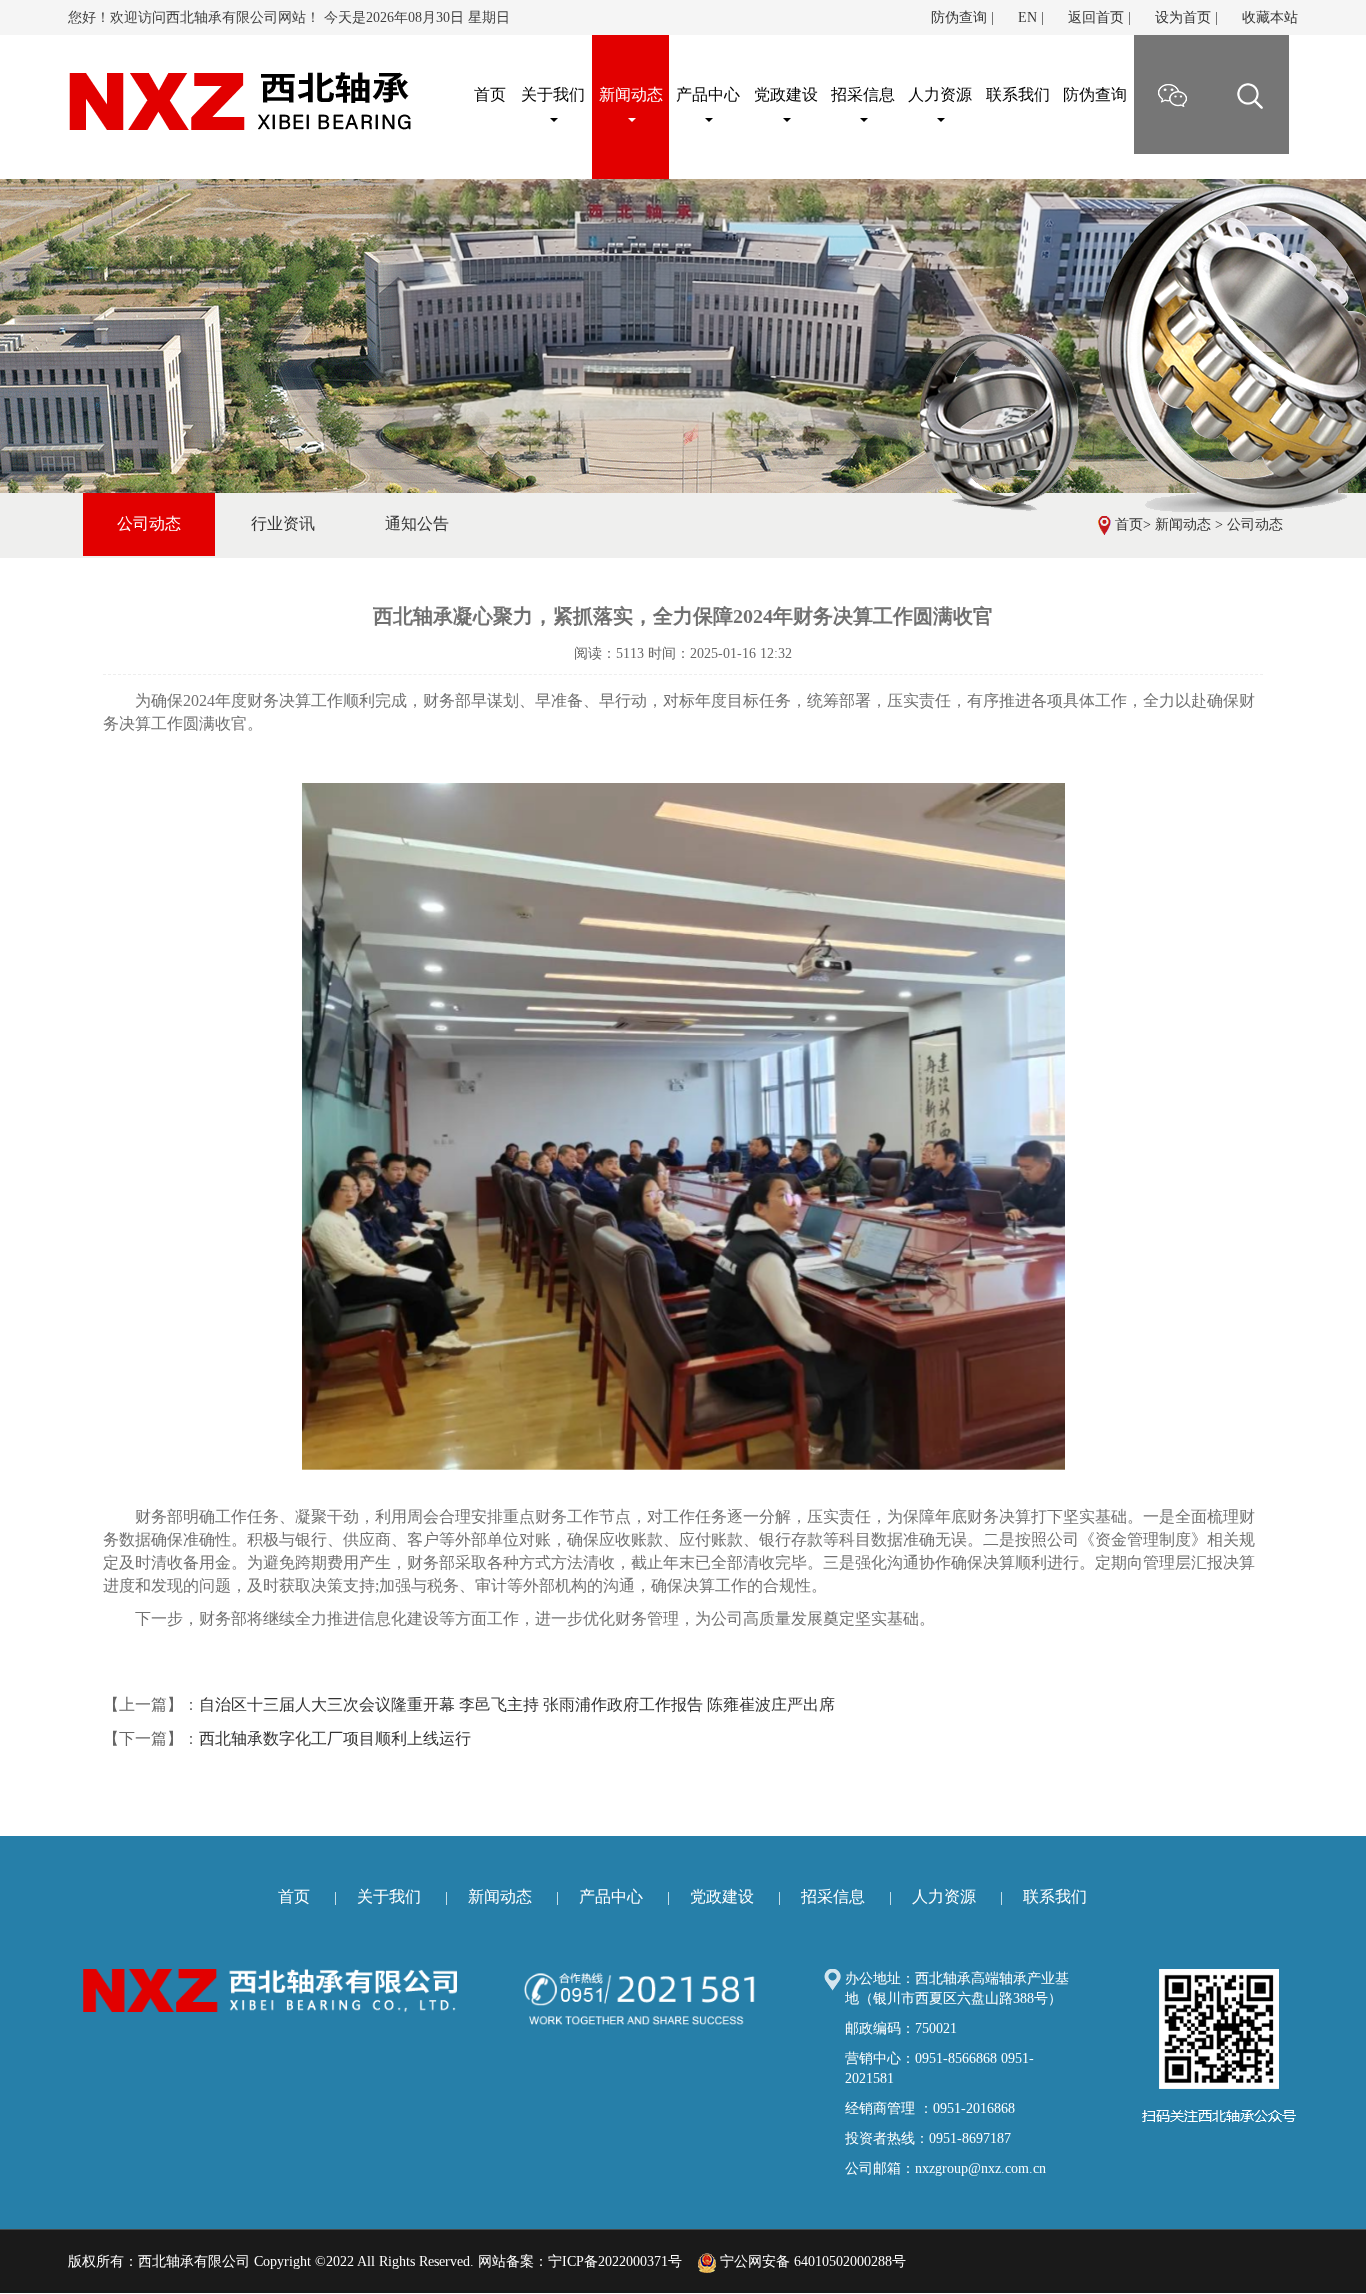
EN (1027, 17)
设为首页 (1183, 17)
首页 (1129, 524)
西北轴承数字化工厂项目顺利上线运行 (335, 1738)
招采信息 (863, 94)
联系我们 (1018, 94)
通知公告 (417, 523)
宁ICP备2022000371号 (615, 2261)
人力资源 (940, 94)
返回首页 (1096, 17)
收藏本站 (1270, 17)
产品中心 (708, 94)
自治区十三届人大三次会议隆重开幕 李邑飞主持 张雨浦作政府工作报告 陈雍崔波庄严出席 (517, 1704)
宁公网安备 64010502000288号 (811, 2261)
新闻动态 (631, 94)
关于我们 (553, 94)
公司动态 (1255, 524)
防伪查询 (959, 17)
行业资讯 (283, 523)
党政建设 (786, 94)
